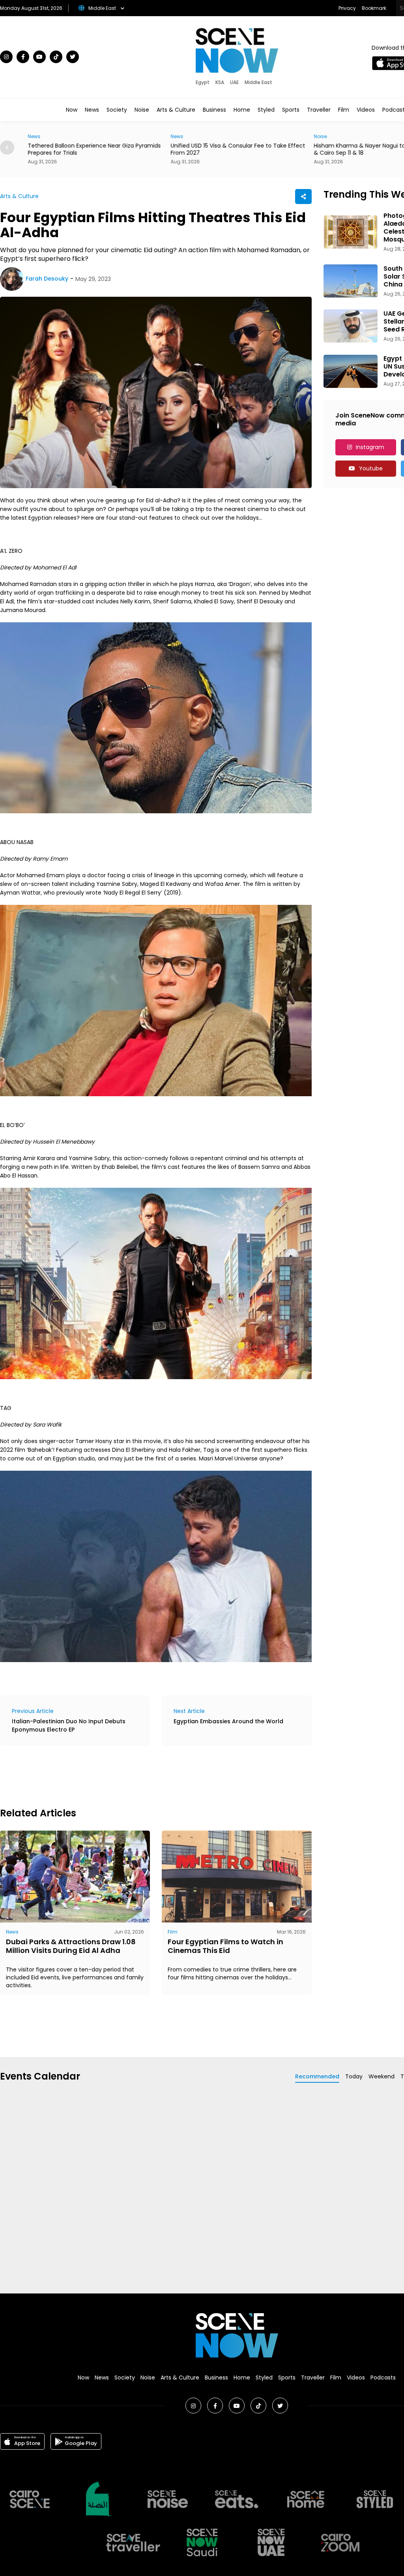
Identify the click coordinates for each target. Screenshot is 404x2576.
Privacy (347, 8)
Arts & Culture (176, 110)
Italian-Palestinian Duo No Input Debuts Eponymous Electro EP (69, 1725)
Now (72, 110)
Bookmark (374, 8)
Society (117, 110)
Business (214, 110)
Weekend (382, 2076)
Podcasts (383, 2378)
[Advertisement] (144, 1775)
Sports (291, 110)
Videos (366, 110)
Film (344, 110)
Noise (142, 110)
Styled (266, 110)
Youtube (371, 468)
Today (354, 2076)
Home (242, 110)
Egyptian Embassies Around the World (228, 1721)
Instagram (370, 447)
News (92, 110)
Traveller (319, 110)
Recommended (317, 2076)
